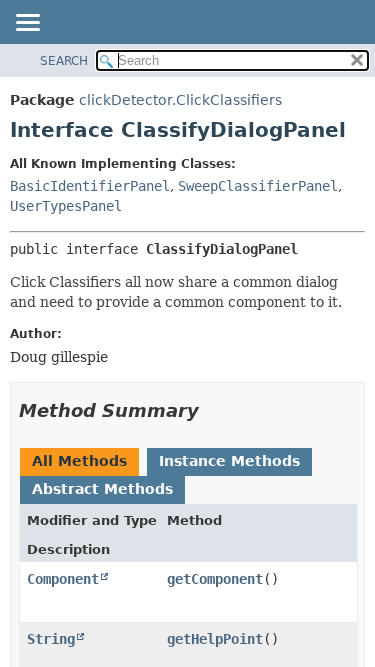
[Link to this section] (213, 410)
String (51, 639)
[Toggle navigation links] (27, 24)
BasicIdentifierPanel (90, 186)
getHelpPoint (215, 639)
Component (63, 579)
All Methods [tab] (79, 461)
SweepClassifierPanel (258, 186)
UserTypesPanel (66, 206)
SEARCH (64, 61)
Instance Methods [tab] (229, 461)
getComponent (215, 579)
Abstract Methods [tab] (102, 489)
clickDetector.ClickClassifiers (180, 100)
